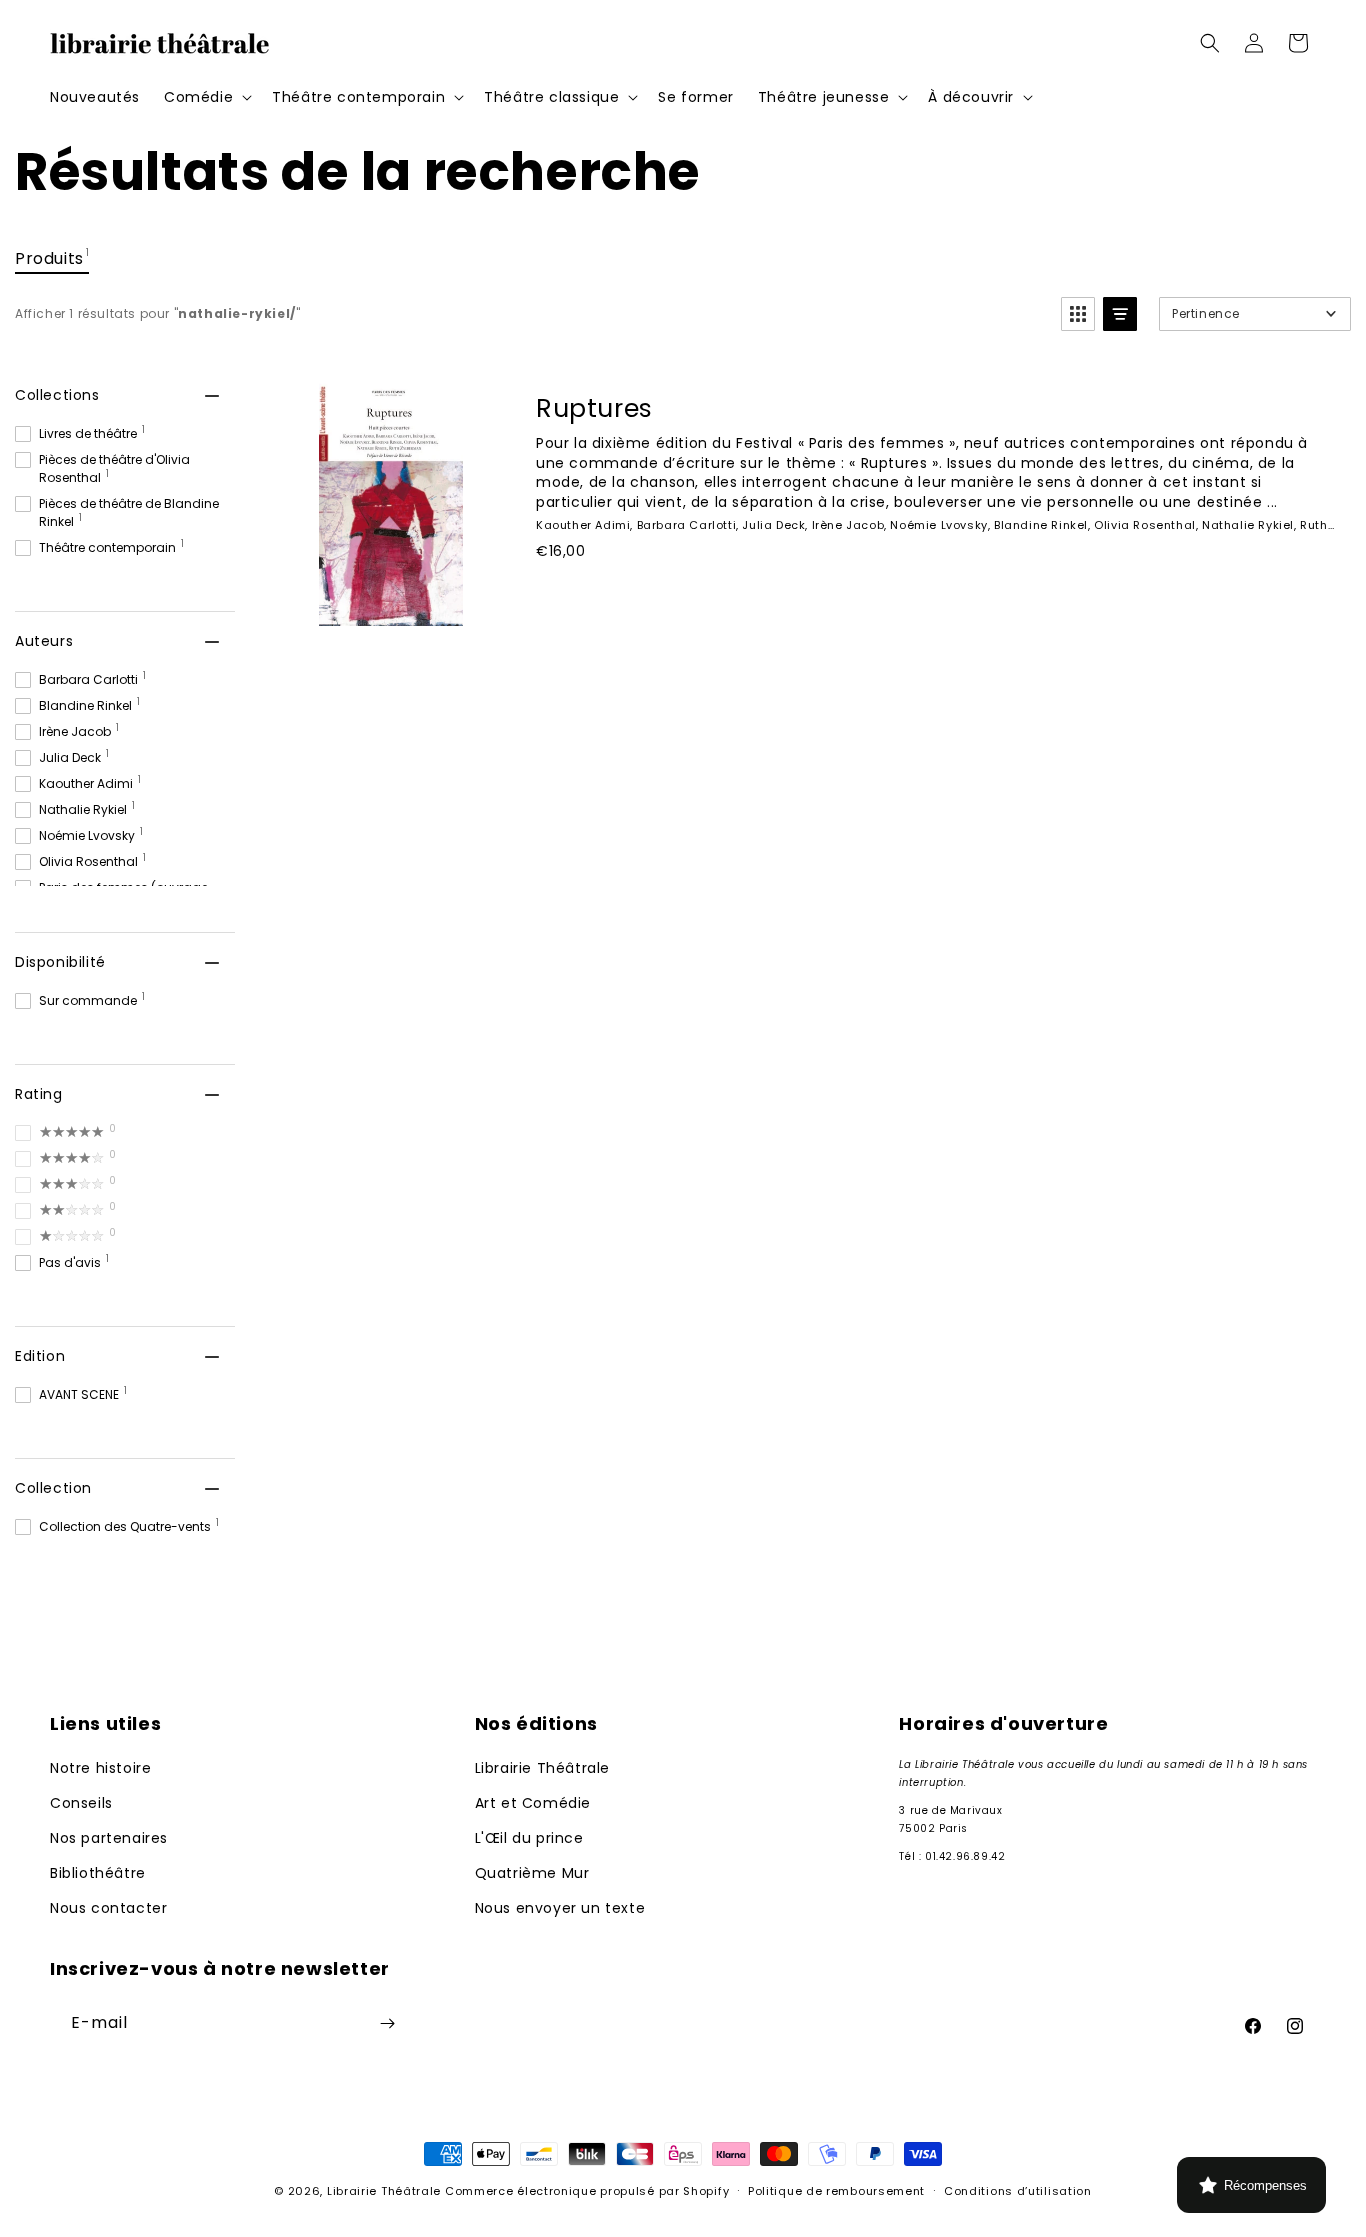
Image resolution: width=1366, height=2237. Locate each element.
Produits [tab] (52, 257)
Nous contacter (108, 1908)
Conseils (81, 1803)
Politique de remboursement (836, 2191)
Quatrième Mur (532, 1873)
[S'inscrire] (387, 2023)
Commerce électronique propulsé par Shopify (587, 2191)
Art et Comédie (533, 1803)
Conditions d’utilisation (1018, 2191)
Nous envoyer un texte (560, 1908)
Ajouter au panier (645, 595)
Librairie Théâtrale (542, 1768)
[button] (206, 97)
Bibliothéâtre (98, 1873)
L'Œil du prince (529, 1838)
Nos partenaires (109, 1838)
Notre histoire (100, 1768)
